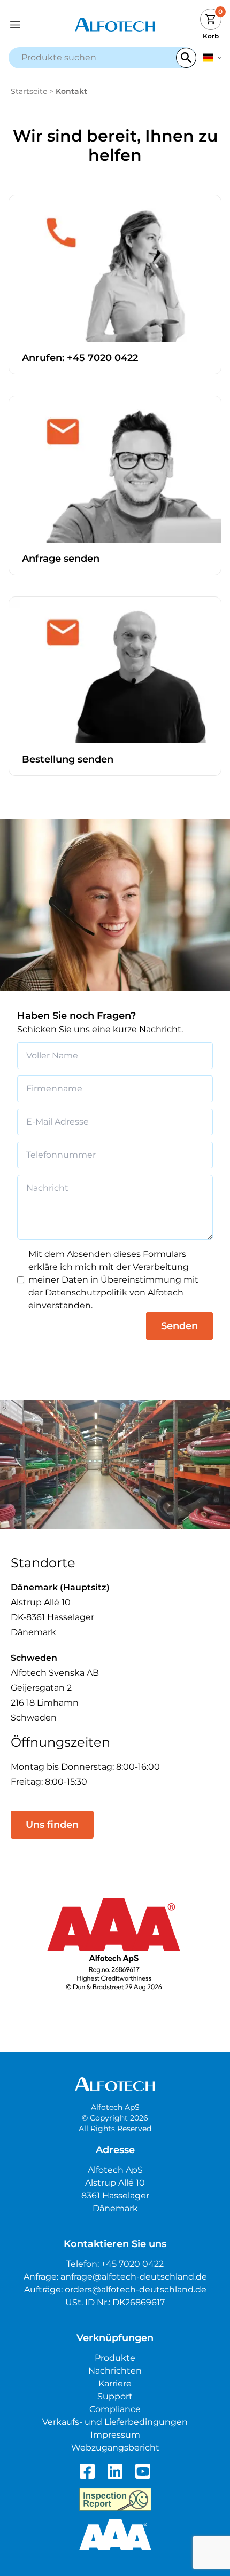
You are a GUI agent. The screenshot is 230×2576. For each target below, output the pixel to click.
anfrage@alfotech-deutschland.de (134, 2277)
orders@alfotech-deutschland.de (136, 2290)
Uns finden (52, 1825)
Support (115, 2396)
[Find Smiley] (115, 2500)
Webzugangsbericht (115, 2448)
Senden (179, 1326)
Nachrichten (115, 2371)
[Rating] (115, 2535)
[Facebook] (87, 2471)
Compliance (115, 2409)
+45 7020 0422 (132, 2264)
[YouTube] (143, 2471)
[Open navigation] (35, 25)
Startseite (29, 91)
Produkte (115, 2358)
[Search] (186, 58)
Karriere (115, 2383)
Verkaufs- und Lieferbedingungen (115, 2422)
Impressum (115, 2435)
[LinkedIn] (115, 2471)
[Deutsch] (212, 58)
